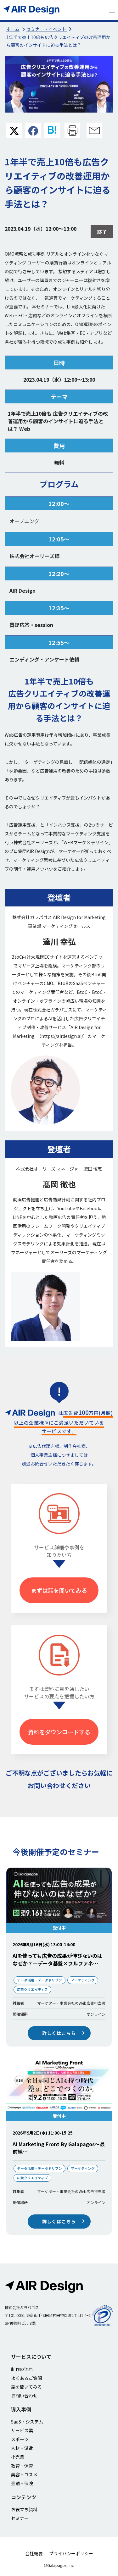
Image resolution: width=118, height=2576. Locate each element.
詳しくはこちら (59, 2033)
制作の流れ (22, 2369)
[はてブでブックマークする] (52, 131)
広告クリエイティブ (32, 1989)
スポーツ (20, 2439)
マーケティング (83, 1980)
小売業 (18, 2457)
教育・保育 (22, 2466)
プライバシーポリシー (71, 2553)
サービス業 (22, 2430)
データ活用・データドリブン (39, 1980)
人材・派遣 (22, 2448)
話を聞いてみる (26, 2387)
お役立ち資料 (24, 2509)
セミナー (20, 2518)
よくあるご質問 (26, 2378)
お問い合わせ (24, 2396)
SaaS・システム (27, 2422)
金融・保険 (22, 2483)
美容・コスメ (24, 2474)
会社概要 (34, 2553)
